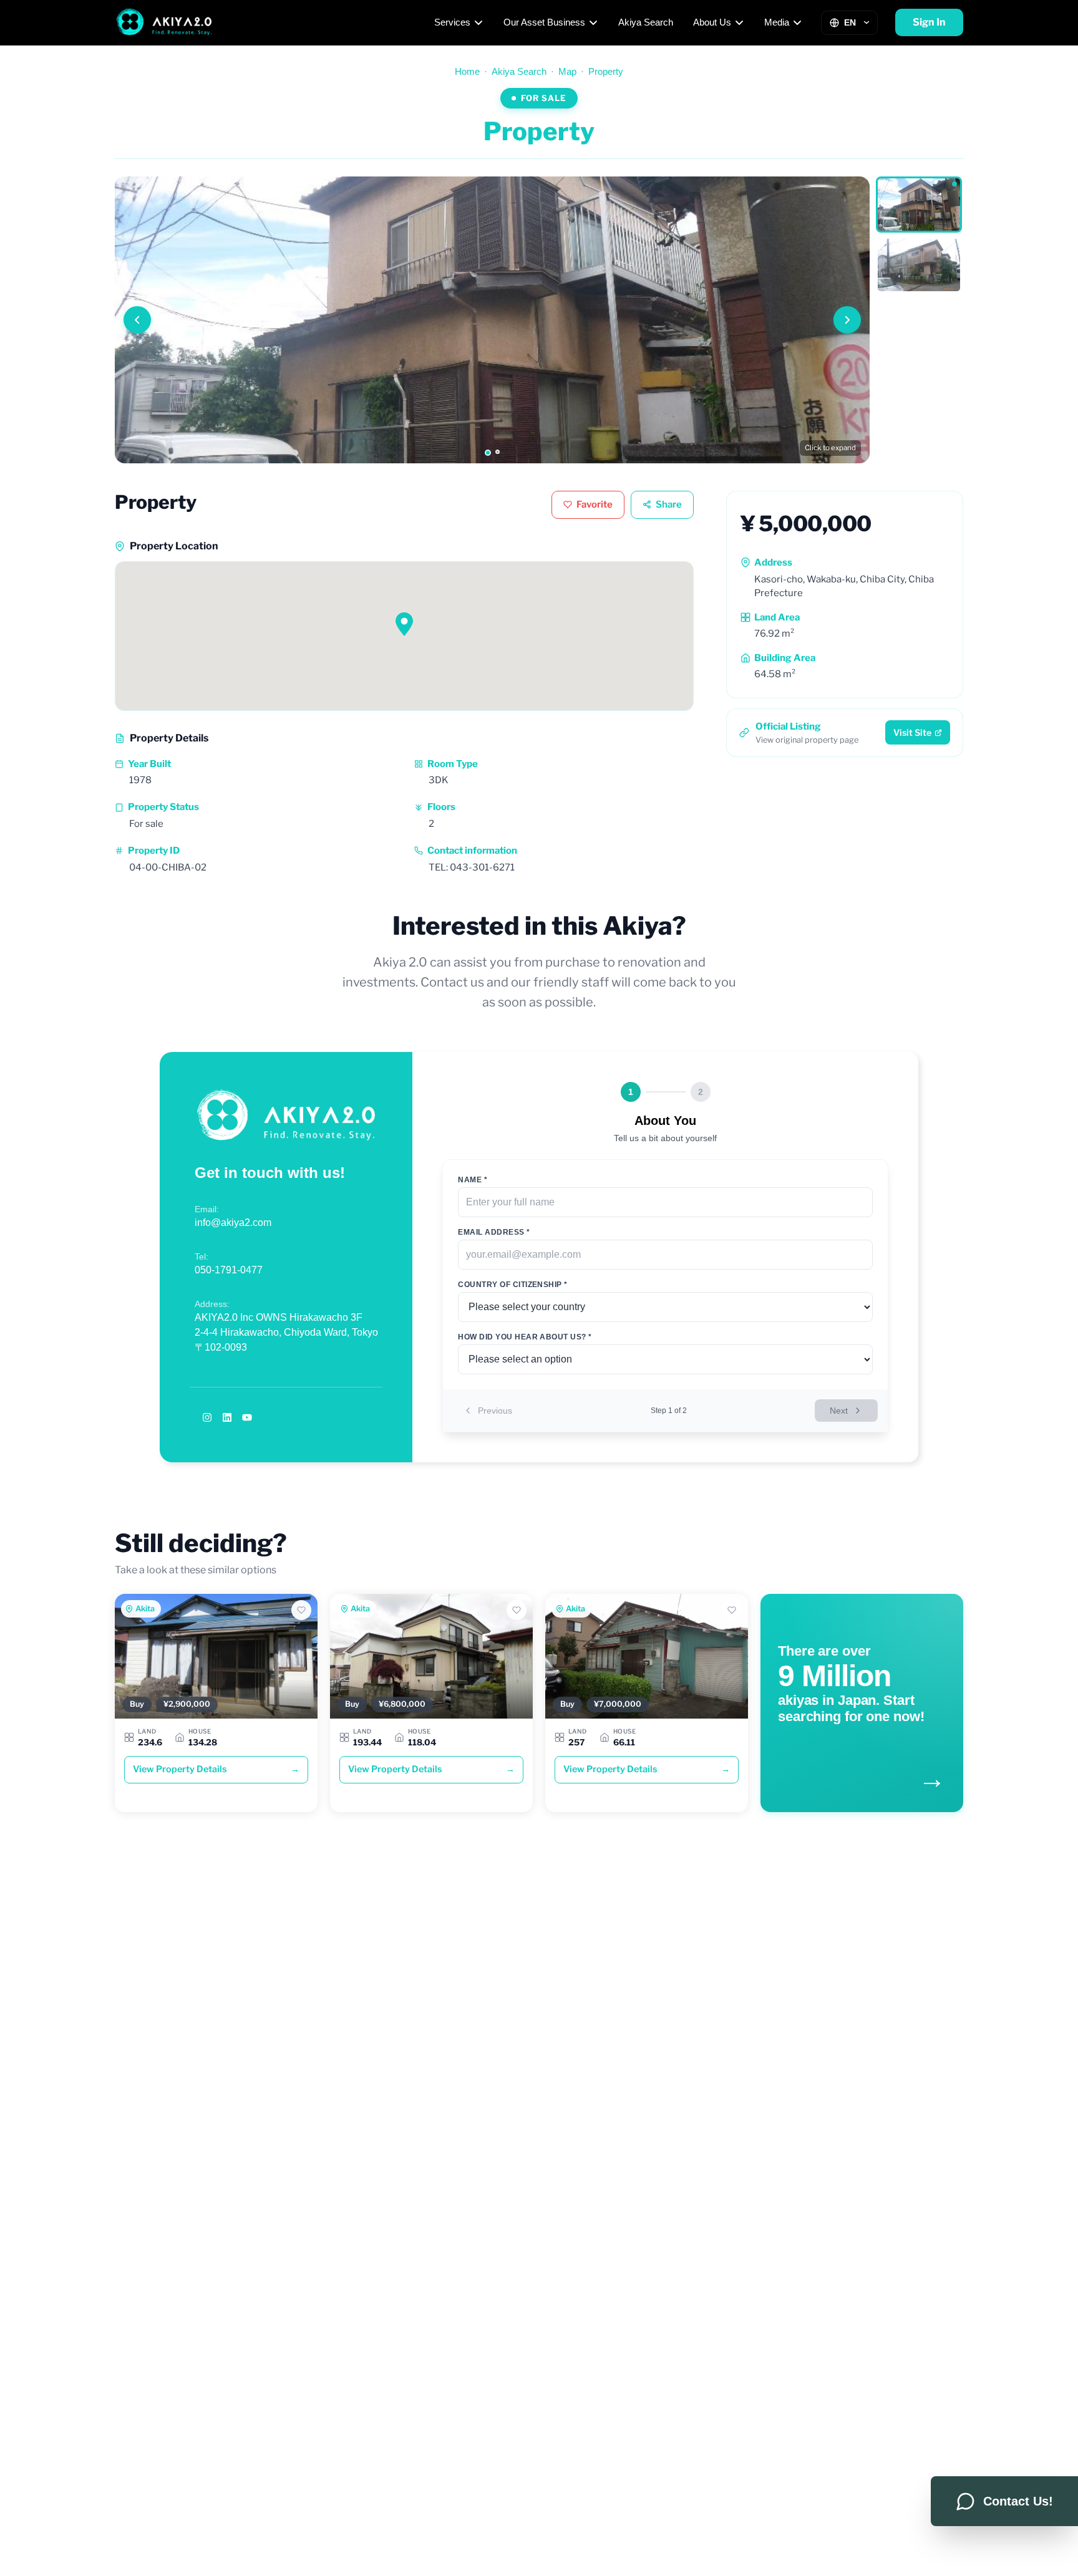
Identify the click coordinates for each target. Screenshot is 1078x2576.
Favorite (595, 504)
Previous (495, 1411)
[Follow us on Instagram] (207, 1417)
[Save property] (301, 1610)
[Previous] (137, 320)
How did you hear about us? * (525, 1337)
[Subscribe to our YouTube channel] (247, 1417)
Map (567, 71)
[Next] (847, 320)
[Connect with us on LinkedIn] (227, 1417)
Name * (473, 1180)
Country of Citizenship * (513, 1285)
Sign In (929, 22)
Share (669, 504)
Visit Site (912, 732)
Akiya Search (646, 22)
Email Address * (494, 1232)
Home (467, 71)
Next (839, 1411)
